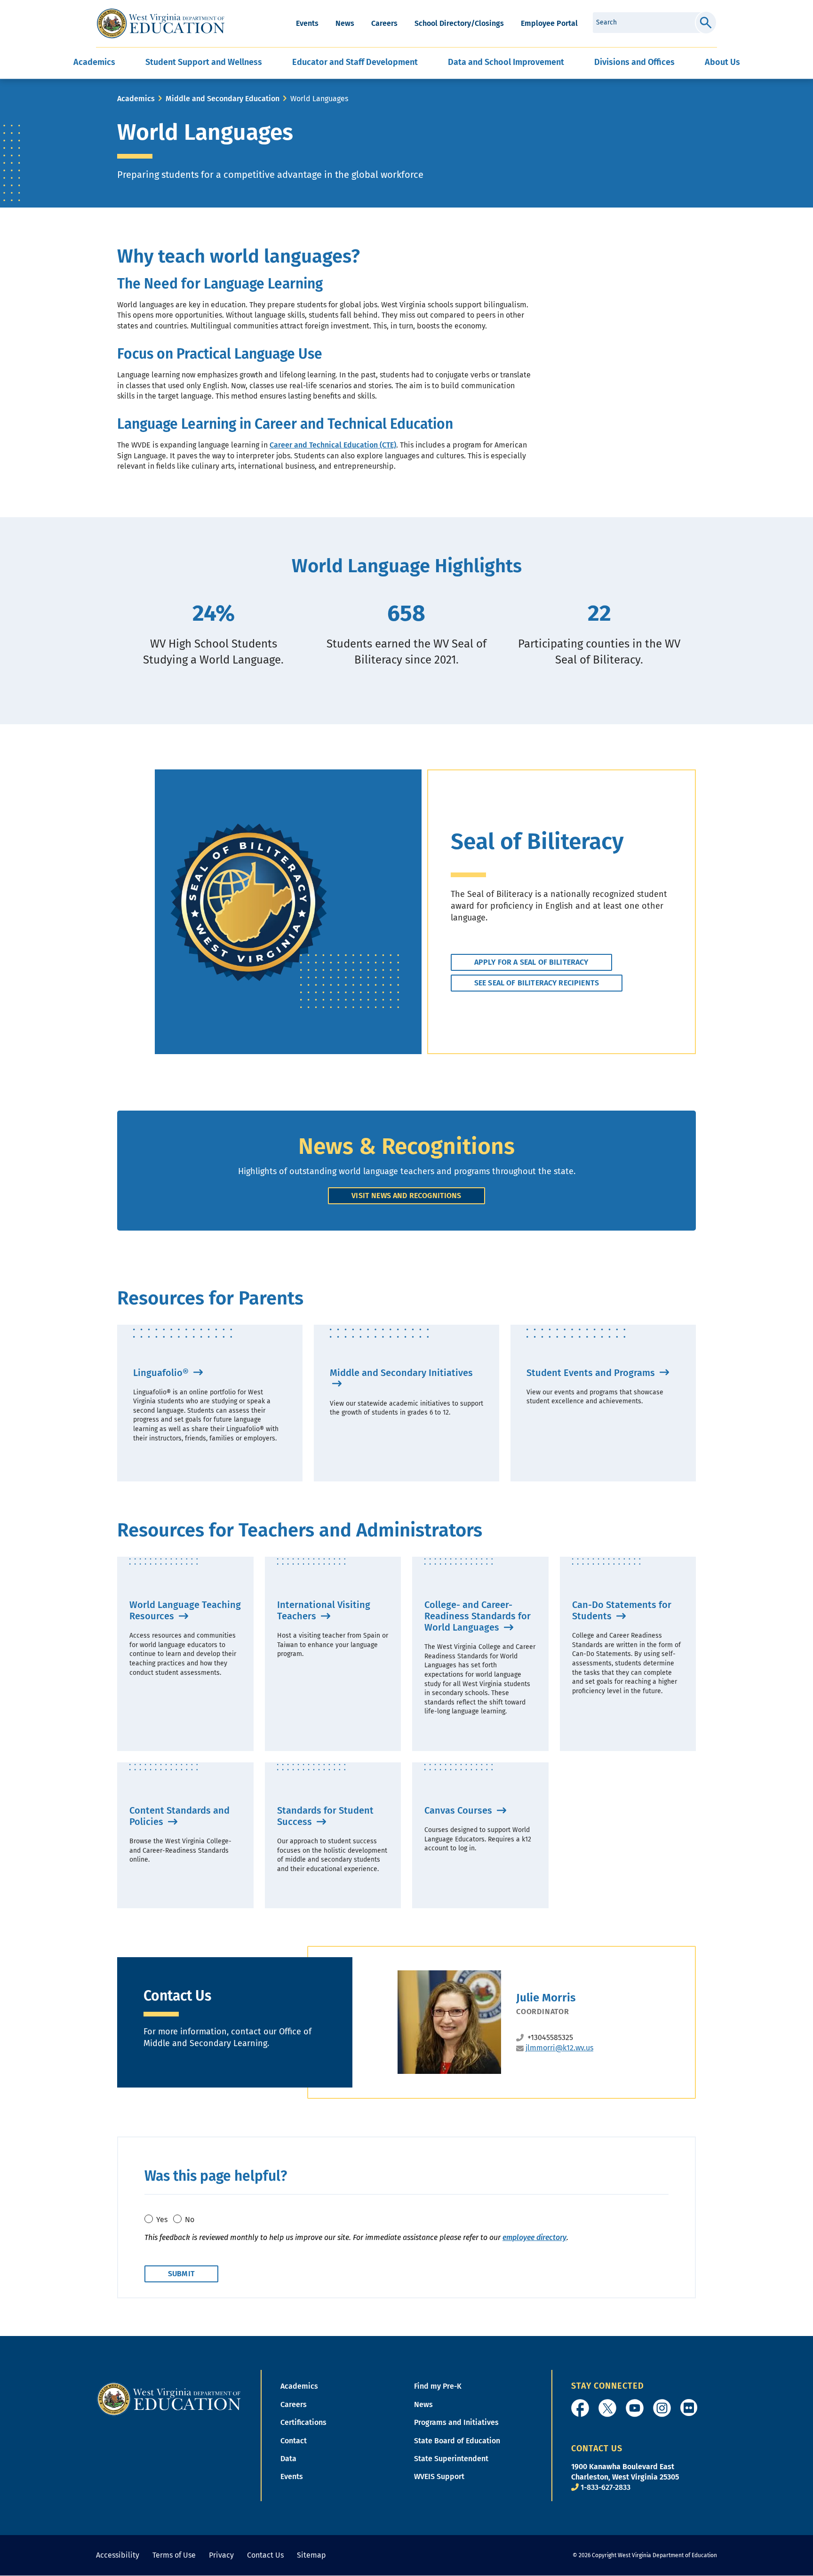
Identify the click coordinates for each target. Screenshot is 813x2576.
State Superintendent (451, 2459)
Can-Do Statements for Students (622, 1610)
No (190, 2220)
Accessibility (118, 2555)
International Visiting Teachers (324, 1610)
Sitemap (311, 2555)
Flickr (689, 2408)
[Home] (169, 2399)
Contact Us (265, 2555)
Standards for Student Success (325, 1816)
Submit (706, 23)
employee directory (534, 2237)
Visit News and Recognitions (406, 1196)
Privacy (221, 2555)
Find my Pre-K (438, 2386)
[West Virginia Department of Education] (161, 24)
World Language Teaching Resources (185, 1610)
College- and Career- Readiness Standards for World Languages (478, 1616)
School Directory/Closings (459, 23)
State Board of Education (457, 2441)
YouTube (635, 2408)
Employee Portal (549, 23)
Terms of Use (174, 2555)
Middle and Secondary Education (223, 99)
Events (307, 23)
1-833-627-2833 (606, 2487)
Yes (162, 2220)
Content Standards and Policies (179, 1816)
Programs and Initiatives (456, 2422)
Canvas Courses (459, 1810)
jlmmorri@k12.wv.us (559, 2048)
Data (288, 2459)
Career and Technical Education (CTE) (333, 445)
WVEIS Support (439, 2476)
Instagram (662, 2408)
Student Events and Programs (592, 1373)
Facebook (580, 2408)
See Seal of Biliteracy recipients (537, 983)
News (345, 23)
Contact (294, 2441)
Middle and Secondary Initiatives (401, 1373)
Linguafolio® (162, 1373)
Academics (136, 99)
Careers (384, 23)
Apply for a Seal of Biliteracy (531, 962)
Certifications (303, 2422)
